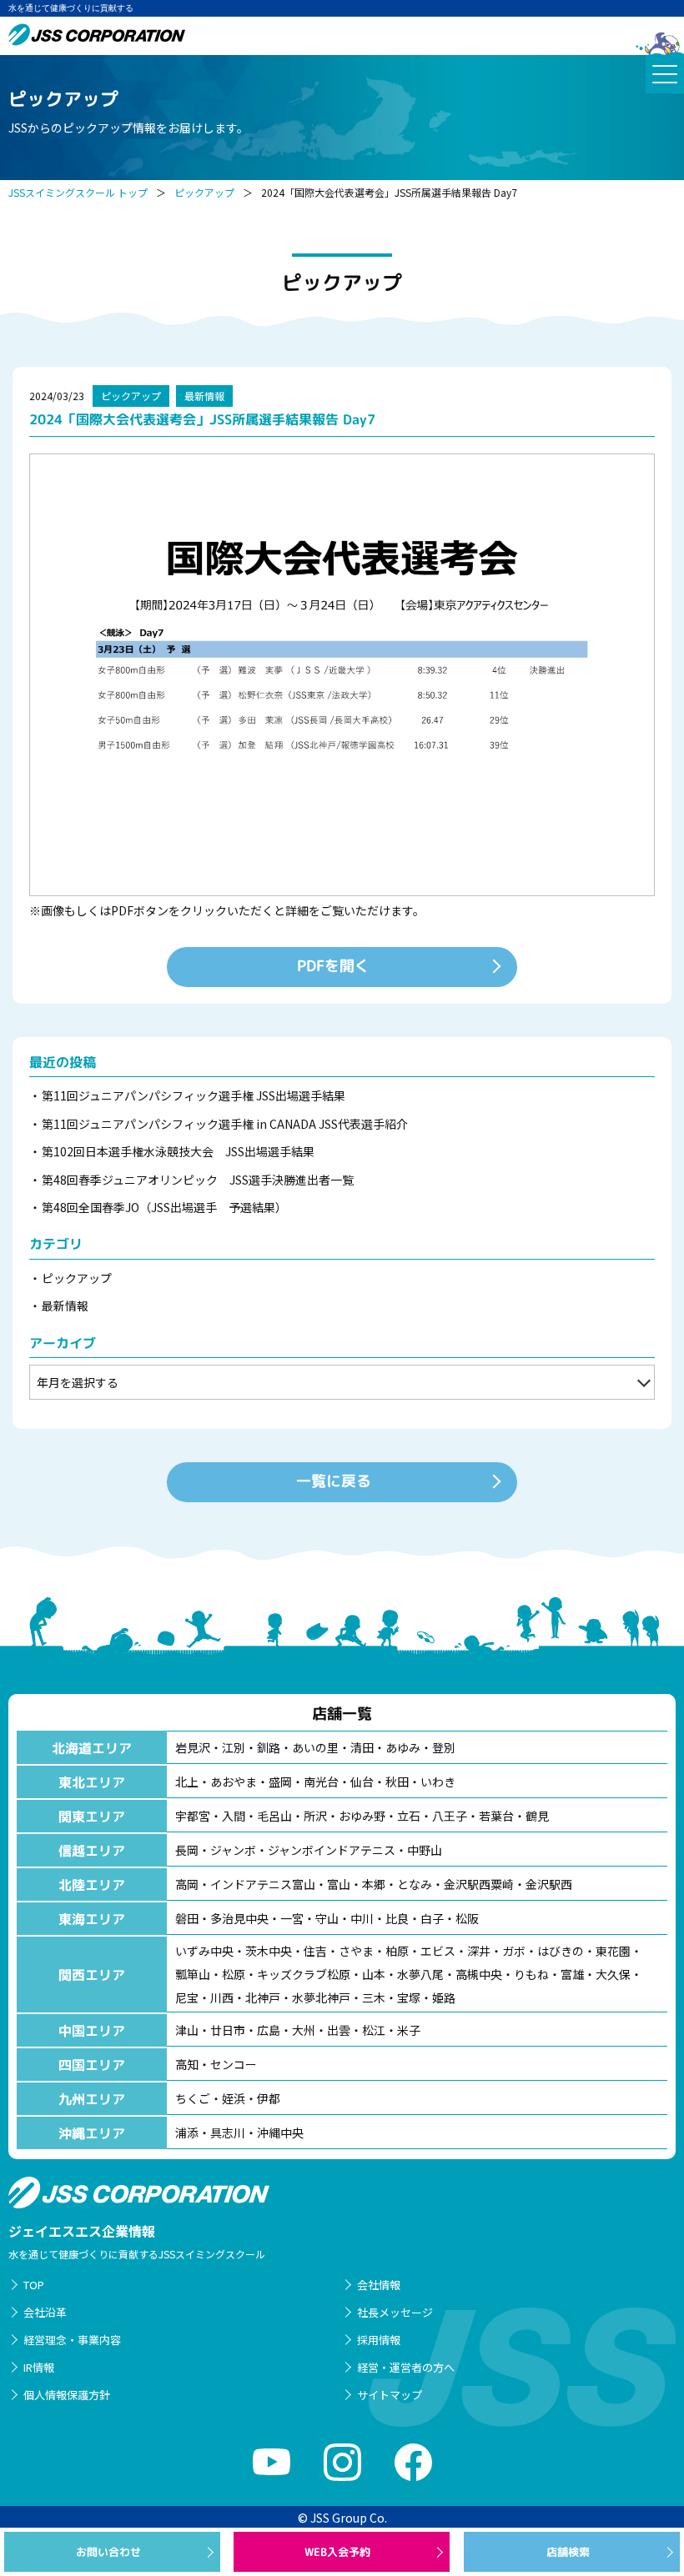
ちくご (193, 2098)
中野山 (425, 1850)
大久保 (613, 1974)
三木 (374, 1997)
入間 (234, 1816)
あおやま (234, 1782)
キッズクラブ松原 (304, 1974)
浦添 (187, 2132)
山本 (374, 1974)
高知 (187, 2064)
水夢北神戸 (321, 1997)
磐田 (187, 1918)
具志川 (228, 2132)
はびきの (561, 1951)
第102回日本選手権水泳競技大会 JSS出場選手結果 (178, 1151)
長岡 (187, 1850)
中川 (362, 1918)
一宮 (292, 1918)
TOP (34, 2285)
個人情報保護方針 (67, 2395)
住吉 (315, 1951)
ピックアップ (204, 192)
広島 (269, 2030)
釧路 (269, 1747)
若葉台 (496, 1816)
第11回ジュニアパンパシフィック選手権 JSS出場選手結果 (194, 1095)
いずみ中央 (204, 1951)
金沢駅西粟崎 (479, 1884)
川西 (222, 1997)
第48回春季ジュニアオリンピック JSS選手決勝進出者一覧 (198, 1180)
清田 (362, 1747)
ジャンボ (233, 1850)
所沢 (315, 1816)
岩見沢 (193, 1747)
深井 (479, 1951)
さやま (356, 1951)
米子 (409, 2030)
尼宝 (187, 1997)
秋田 (397, 1782)
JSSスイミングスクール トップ (78, 192)
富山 (339, 1884)
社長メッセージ (395, 2312)
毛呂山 (274, 1816)
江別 (234, 1747)
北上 (187, 1782)
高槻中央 (479, 1974)
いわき (438, 1782)
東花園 (613, 1951)
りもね (531, 1974)
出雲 (339, 2030)
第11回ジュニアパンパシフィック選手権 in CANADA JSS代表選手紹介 (231, 1124)
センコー (234, 2064)
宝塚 (409, 1997)
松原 (234, 1974)
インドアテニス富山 (263, 1884)
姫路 (444, 1997)
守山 (327, 1918)
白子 (432, 1918)
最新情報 (204, 396)
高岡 (187, 1884)
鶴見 (537, 1816)
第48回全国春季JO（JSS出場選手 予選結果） (164, 1207)
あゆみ (403, 1747)
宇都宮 (193, 1816)
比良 (397, 1918)
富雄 (572, 1974)
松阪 (467, 1918)
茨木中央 (269, 1951)
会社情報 (379, 2285)
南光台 (321, 1782)
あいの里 (315, 1747)
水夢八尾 (420, 1974)
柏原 (397, 1951)
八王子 (450, 1816)
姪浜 (234, 2098)
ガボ (514, 1951)
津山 (187, 2030)
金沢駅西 (549, 1884)
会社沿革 (45, 2312)
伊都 (269, 2098)
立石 (409, 1816)
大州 (304, 2030)
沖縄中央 (280, 2132)
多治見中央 (239, 1918)
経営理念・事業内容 (72, 2340)
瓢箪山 (193, 1974)
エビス (438, 1951)
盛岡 (280, 1782)
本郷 (374, 1884)
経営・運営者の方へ (406, 2367)
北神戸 (263, 1997)
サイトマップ (390, 2395)
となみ (415, 1884)
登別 (444, 1747)
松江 (374, 2030)
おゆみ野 (362, 1816)
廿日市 (228, 2030)
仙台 (362, 1782)
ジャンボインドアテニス (332, 1850)
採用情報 (379, 2340)
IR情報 (39, 2367)
